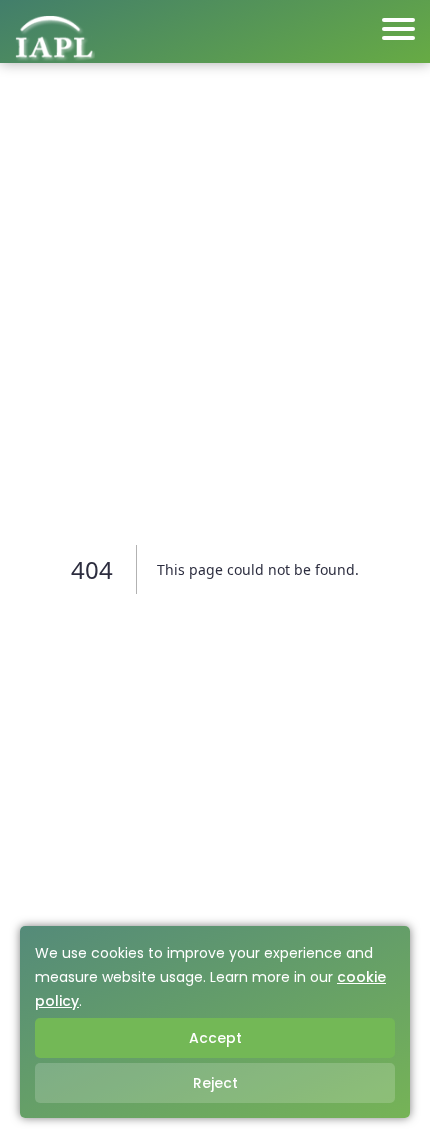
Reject (215, 1083)
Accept (215, 1038)
